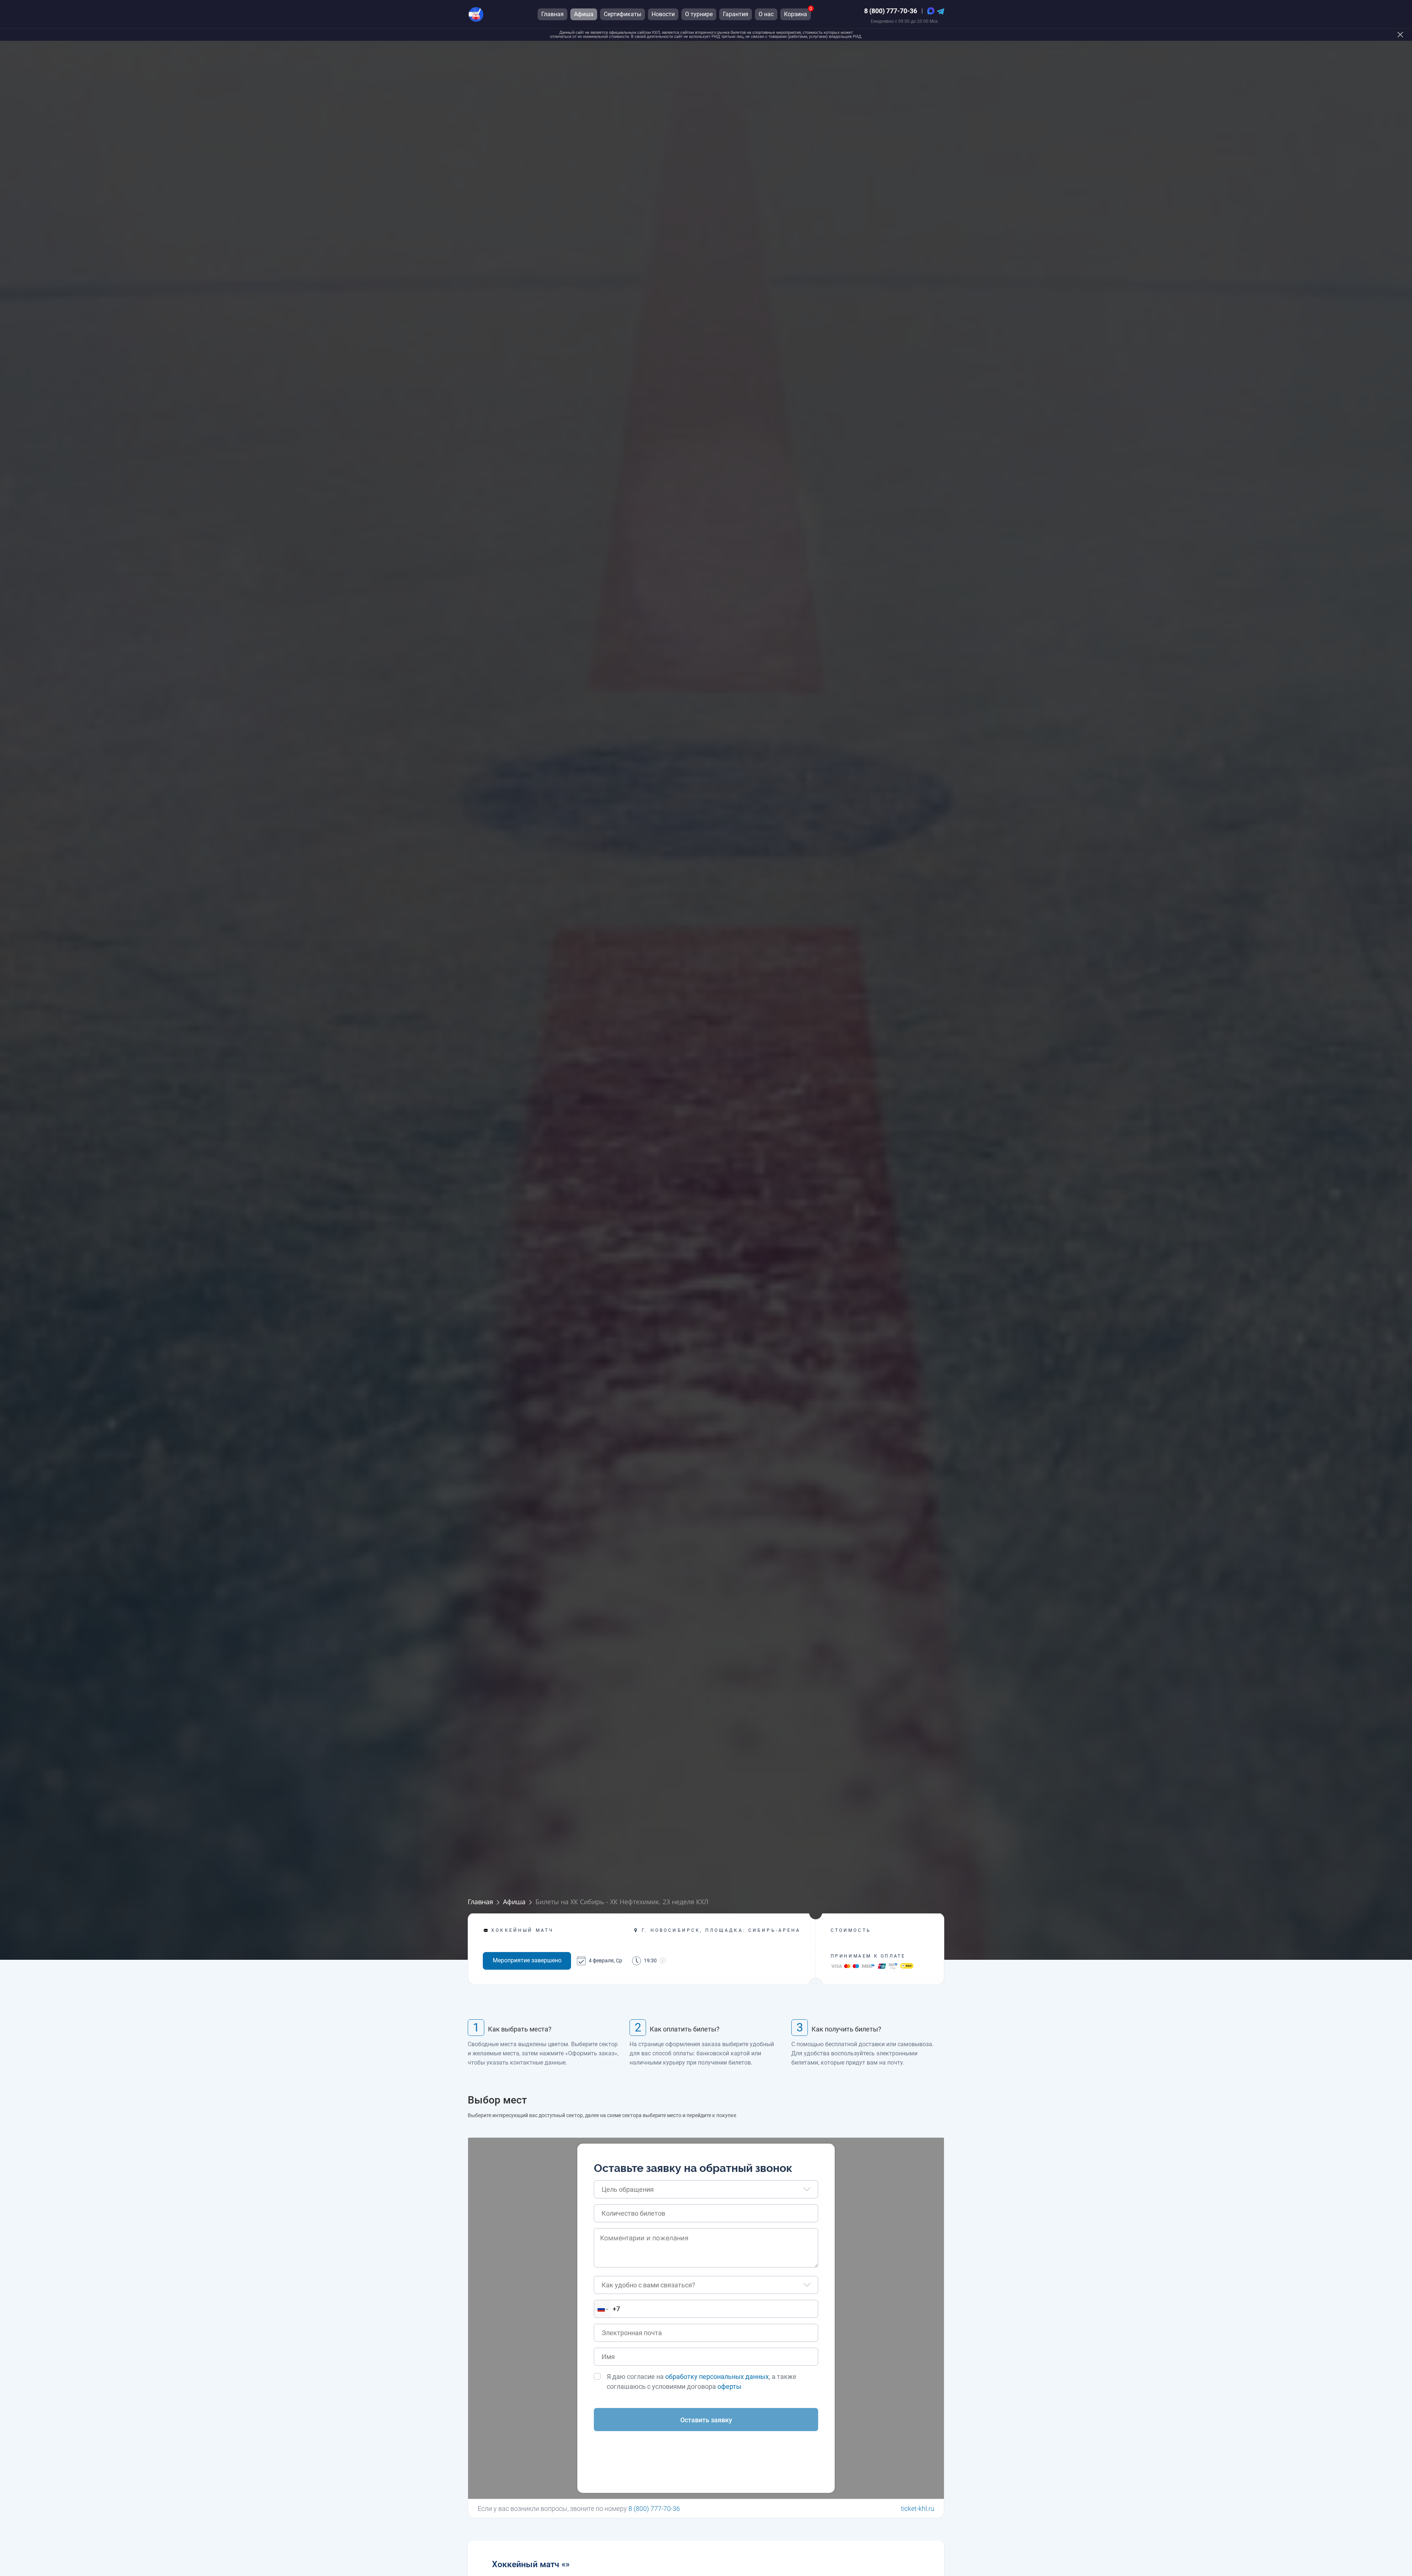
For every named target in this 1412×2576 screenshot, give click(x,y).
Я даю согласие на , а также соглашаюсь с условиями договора (702, 2381)
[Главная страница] (476, 14)
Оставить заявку (706, 2420)
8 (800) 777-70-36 (891, 11)
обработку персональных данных (717, 2377)
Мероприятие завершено (527, 1960)
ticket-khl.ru (918, 2509)
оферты (729, 2386)
